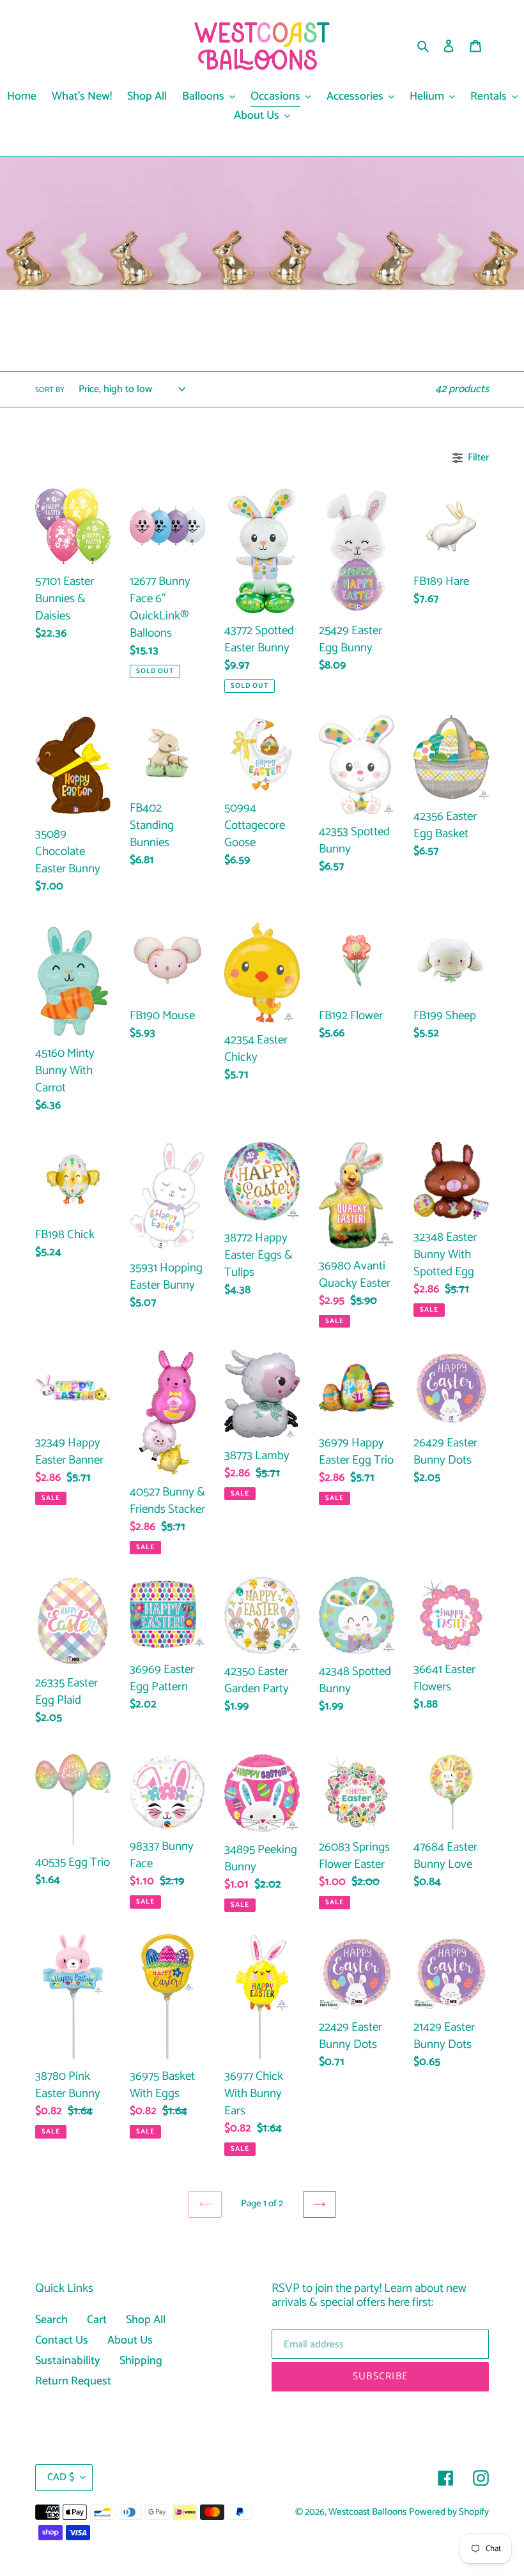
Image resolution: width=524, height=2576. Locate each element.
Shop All (146, 2320)
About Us (130, 2340)
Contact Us (62, 2340)
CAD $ (61, 2477)
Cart (97, 2320)
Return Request (73, 2381)
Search (51, 2320)
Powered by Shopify (449, 2512)
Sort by (50, 390)
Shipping (141, 2361)
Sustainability (68, 2361)
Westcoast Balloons (367, 2512)
